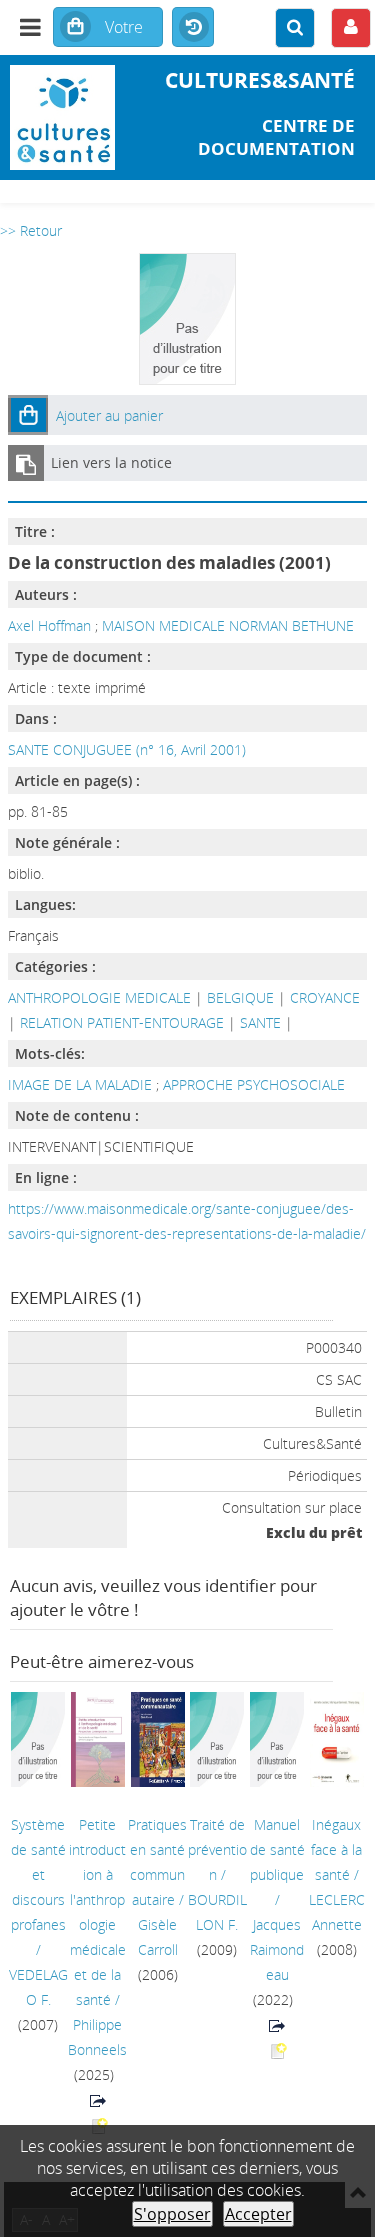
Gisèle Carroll (158, 1937)
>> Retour (31, 230)
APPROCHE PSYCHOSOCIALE (254, 1084)
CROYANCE (325, 997)
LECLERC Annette (337, 1912)
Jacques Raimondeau (277, 1949)
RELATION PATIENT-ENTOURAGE (122, 1022)
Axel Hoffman (49, 625)
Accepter (258, 2214)
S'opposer (172, 2214)
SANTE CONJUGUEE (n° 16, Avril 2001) (127, 749)
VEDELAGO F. (38, 1987)
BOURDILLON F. (217, 1912)
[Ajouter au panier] (28, 415)
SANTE (260, 1022)
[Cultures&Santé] (62, 117)
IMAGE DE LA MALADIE (82, 1084)
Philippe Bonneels (97, 2037)
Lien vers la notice (111, 462)
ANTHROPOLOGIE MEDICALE (99, 997)
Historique (193, 28)
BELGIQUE (240, 997)
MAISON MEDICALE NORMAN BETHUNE (228, 625)
